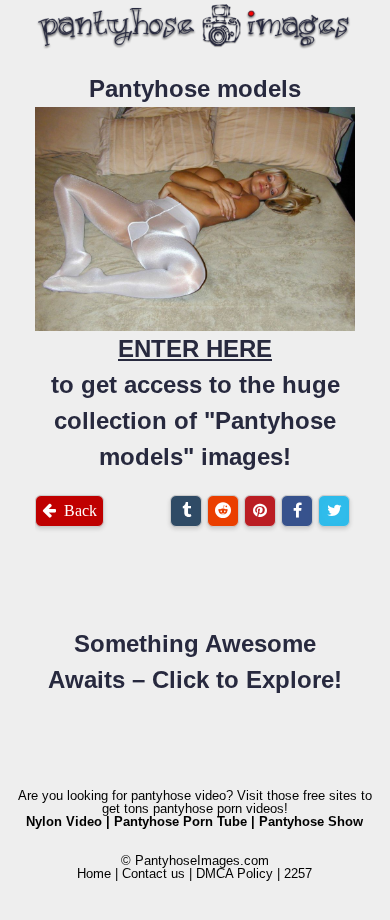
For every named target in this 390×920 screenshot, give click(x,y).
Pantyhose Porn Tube (180, 821)
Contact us (153, 873)
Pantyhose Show (311, 821)
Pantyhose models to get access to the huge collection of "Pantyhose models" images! (195, 273)
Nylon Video (64, 821)
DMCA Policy (234, 873)
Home (94, 873)
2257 (298, 873)
